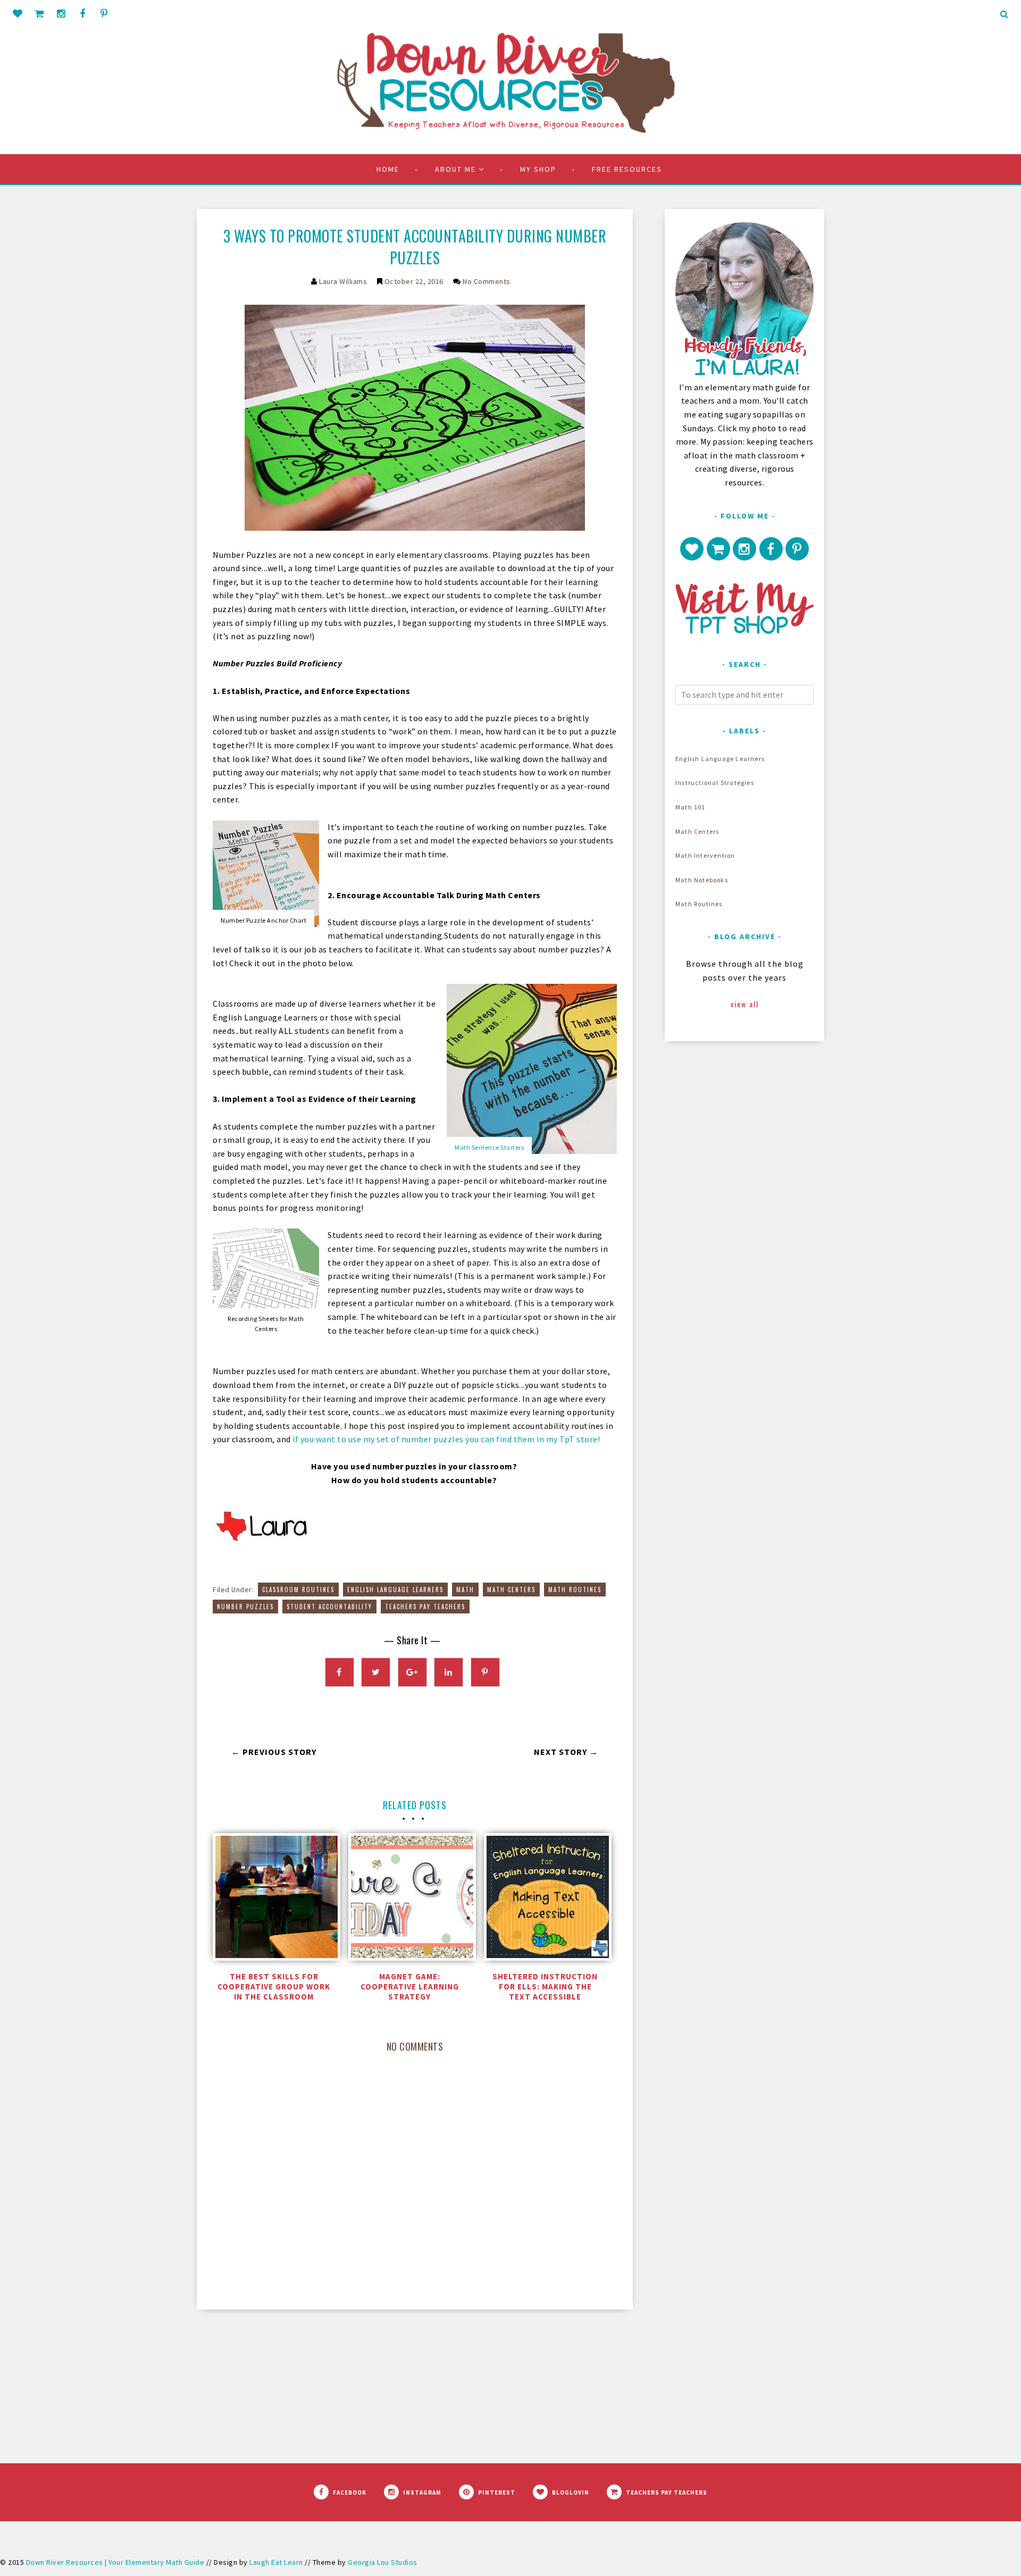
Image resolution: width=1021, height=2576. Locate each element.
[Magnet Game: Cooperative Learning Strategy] (409, 1900)
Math (465, 1590)
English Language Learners (395, 1590)
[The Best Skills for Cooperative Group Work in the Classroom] (274, 1900)
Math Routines (575, 1590)
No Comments (487, 281)
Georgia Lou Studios (383, 2562)
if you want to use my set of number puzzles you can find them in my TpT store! (447, 1439)
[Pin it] (485, 1672)
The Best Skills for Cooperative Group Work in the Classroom (274, 1987)
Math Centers (511, 1590)
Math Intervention (705, 855)
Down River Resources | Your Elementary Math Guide (115, 2562)
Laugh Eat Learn (276, 2562)
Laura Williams (343, 281)
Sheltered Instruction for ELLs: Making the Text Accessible (545, 1987)
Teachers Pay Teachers (425, 1607)
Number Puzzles (245, 1607)
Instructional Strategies (715, 783)
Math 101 (691, 807)
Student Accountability (329, 1607)
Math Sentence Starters (489, 1147)
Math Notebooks (702, 880)
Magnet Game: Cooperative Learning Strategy (410, 1987)
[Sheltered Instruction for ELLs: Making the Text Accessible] (545, 1900)
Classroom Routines (298, 1590)
